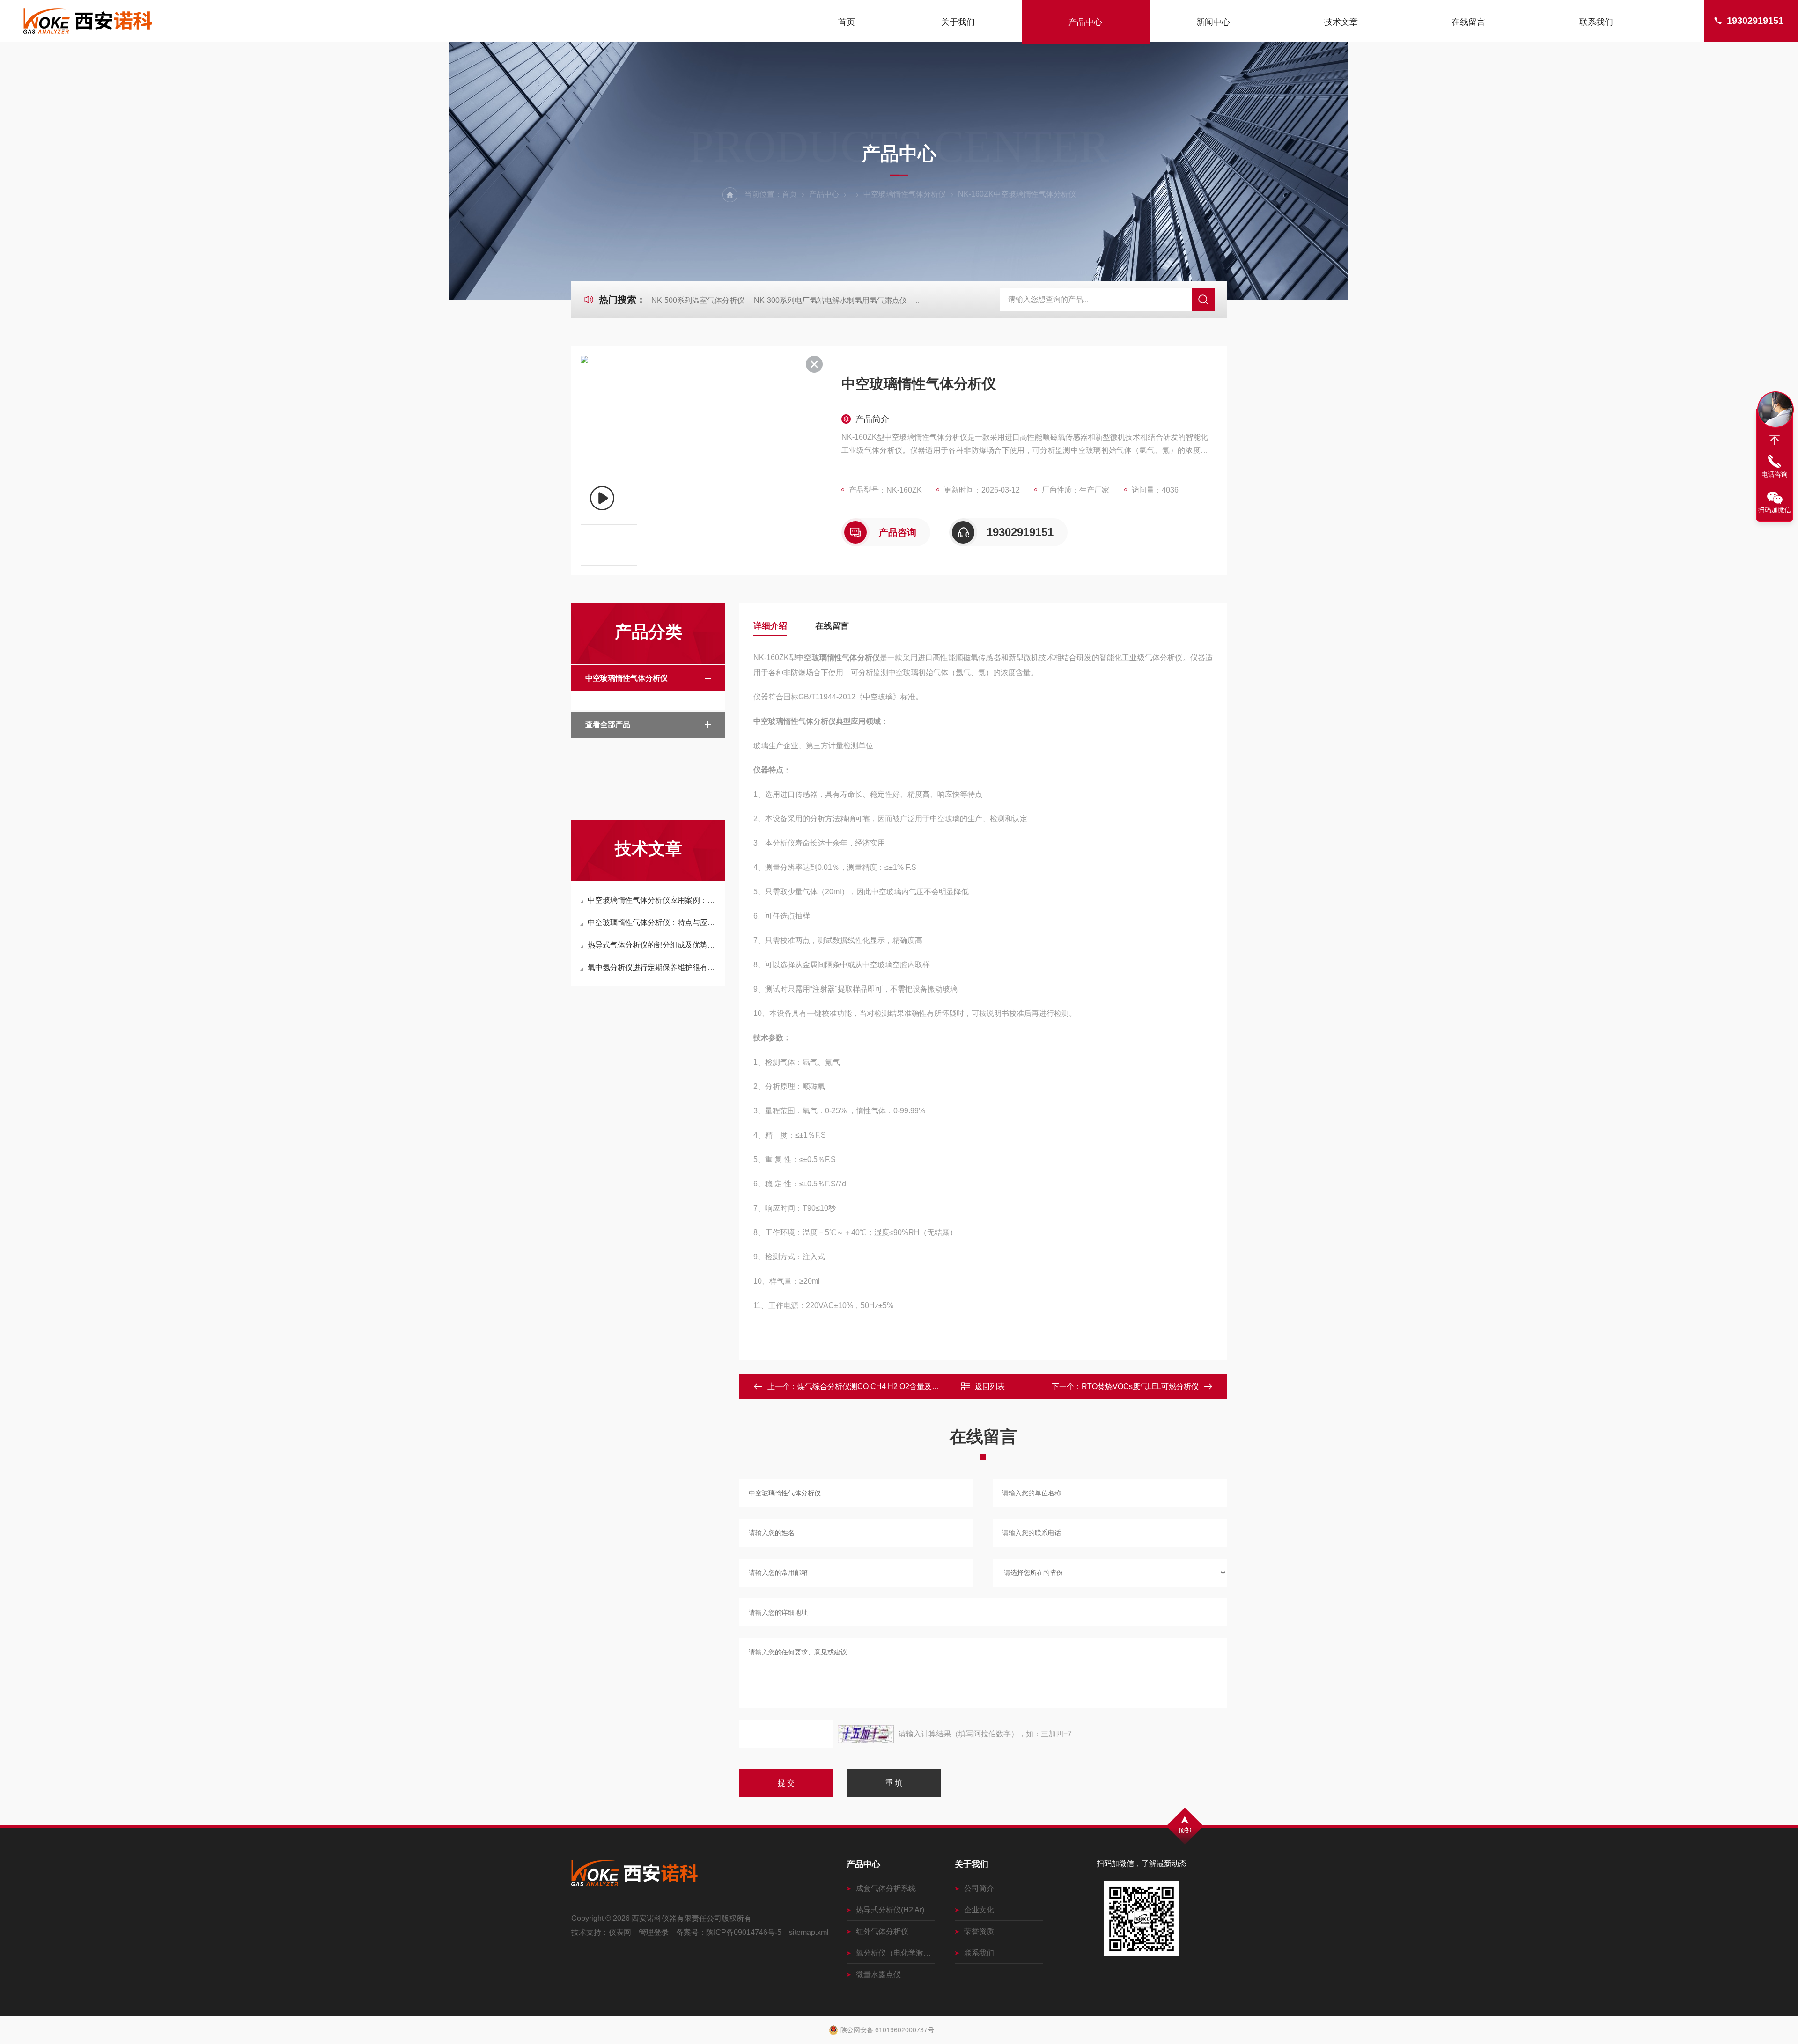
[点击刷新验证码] (866, 1734)
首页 (847, 22)
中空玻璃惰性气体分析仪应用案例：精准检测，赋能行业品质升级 (653, 900)
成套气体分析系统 (886, 1888)
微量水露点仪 (878, 1974)
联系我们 (1596, 22)
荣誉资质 (979, 1931)
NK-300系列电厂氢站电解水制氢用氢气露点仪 (830, 300)
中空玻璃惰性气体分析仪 (905, 194)
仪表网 (620, 1932)
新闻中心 (1213, 22)
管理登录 (654, 1932)
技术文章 (1341, 22)
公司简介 (979, 1888)
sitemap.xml (809, 1932)
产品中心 (1085, 22)
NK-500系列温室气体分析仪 (698, 300)
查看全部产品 (608, 724)
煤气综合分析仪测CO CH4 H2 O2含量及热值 (872, 1386)
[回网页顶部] (1775, 440)
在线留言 (1468, 22)
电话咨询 (1775, 474)
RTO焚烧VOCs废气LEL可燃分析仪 (1140, 1386)
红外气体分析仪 (882, 1931)
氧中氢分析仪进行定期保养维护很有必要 (653, 967)
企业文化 (979, 1910)
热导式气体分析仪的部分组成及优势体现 (653, 945)
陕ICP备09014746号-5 (744, 1932)
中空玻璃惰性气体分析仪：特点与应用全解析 (653, 923)
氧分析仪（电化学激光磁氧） (895, 1953)
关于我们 (958, 22)
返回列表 (990, 1386)
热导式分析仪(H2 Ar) (890, 1910)
